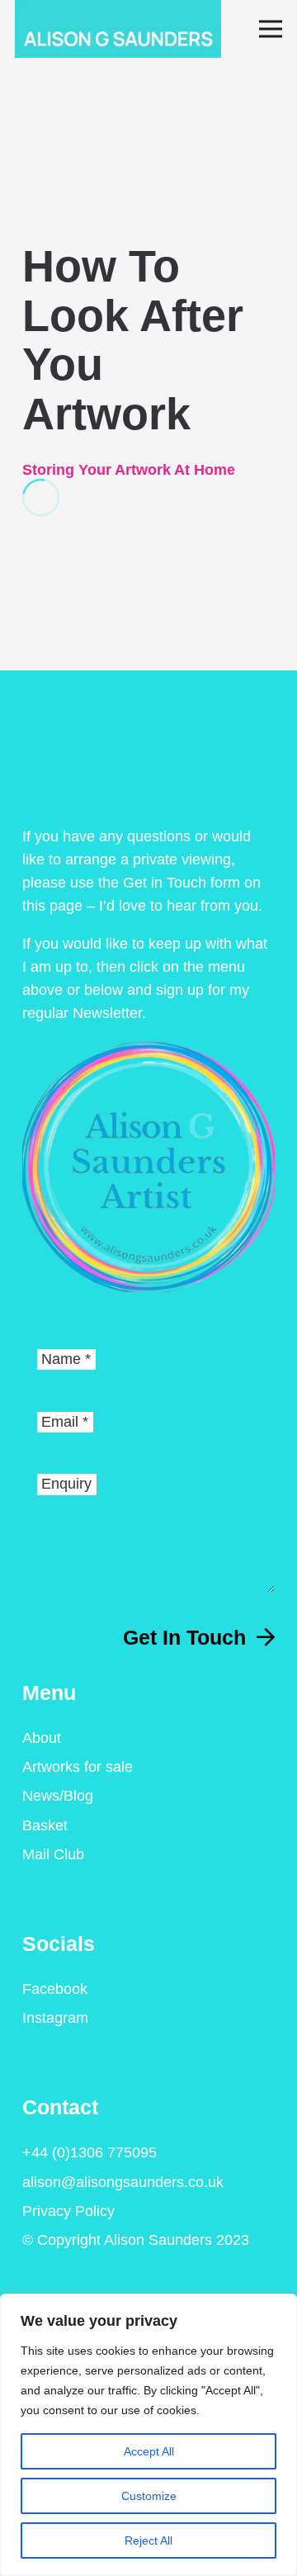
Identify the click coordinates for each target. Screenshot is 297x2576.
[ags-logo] (118, 29)
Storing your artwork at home (129, 470)
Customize (149, 2496)
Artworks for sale (78, 1767)
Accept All (149, 2451)
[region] (148, 2435)
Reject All (148, 2540)
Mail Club (53, 1854)
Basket (45, 1825)
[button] (271, 29)
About (42, 1738)
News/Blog (58, 1796)
